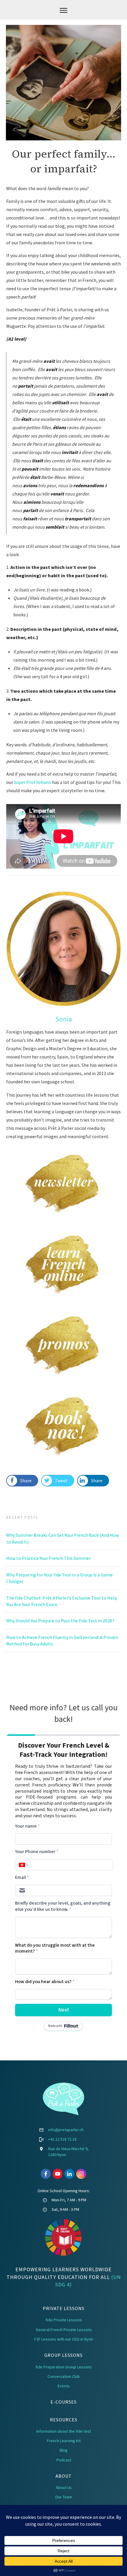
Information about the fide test (64, 2431)
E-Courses (64, 2402)
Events (64, 2386)
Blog (64, 2450)
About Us (64, 2487)
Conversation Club (64, 2376)
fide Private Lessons (64, 2320)
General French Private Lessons (64, 2330)
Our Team (64, 2497)
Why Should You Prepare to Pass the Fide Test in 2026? (60, 1621)
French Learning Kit (64, 2441)
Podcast (64, 2460)
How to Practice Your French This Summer (48, 1558)
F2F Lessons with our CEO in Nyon (64, 2339)
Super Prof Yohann (33, 782)
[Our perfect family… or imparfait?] (63, 83)
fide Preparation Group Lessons (64, 2367)
